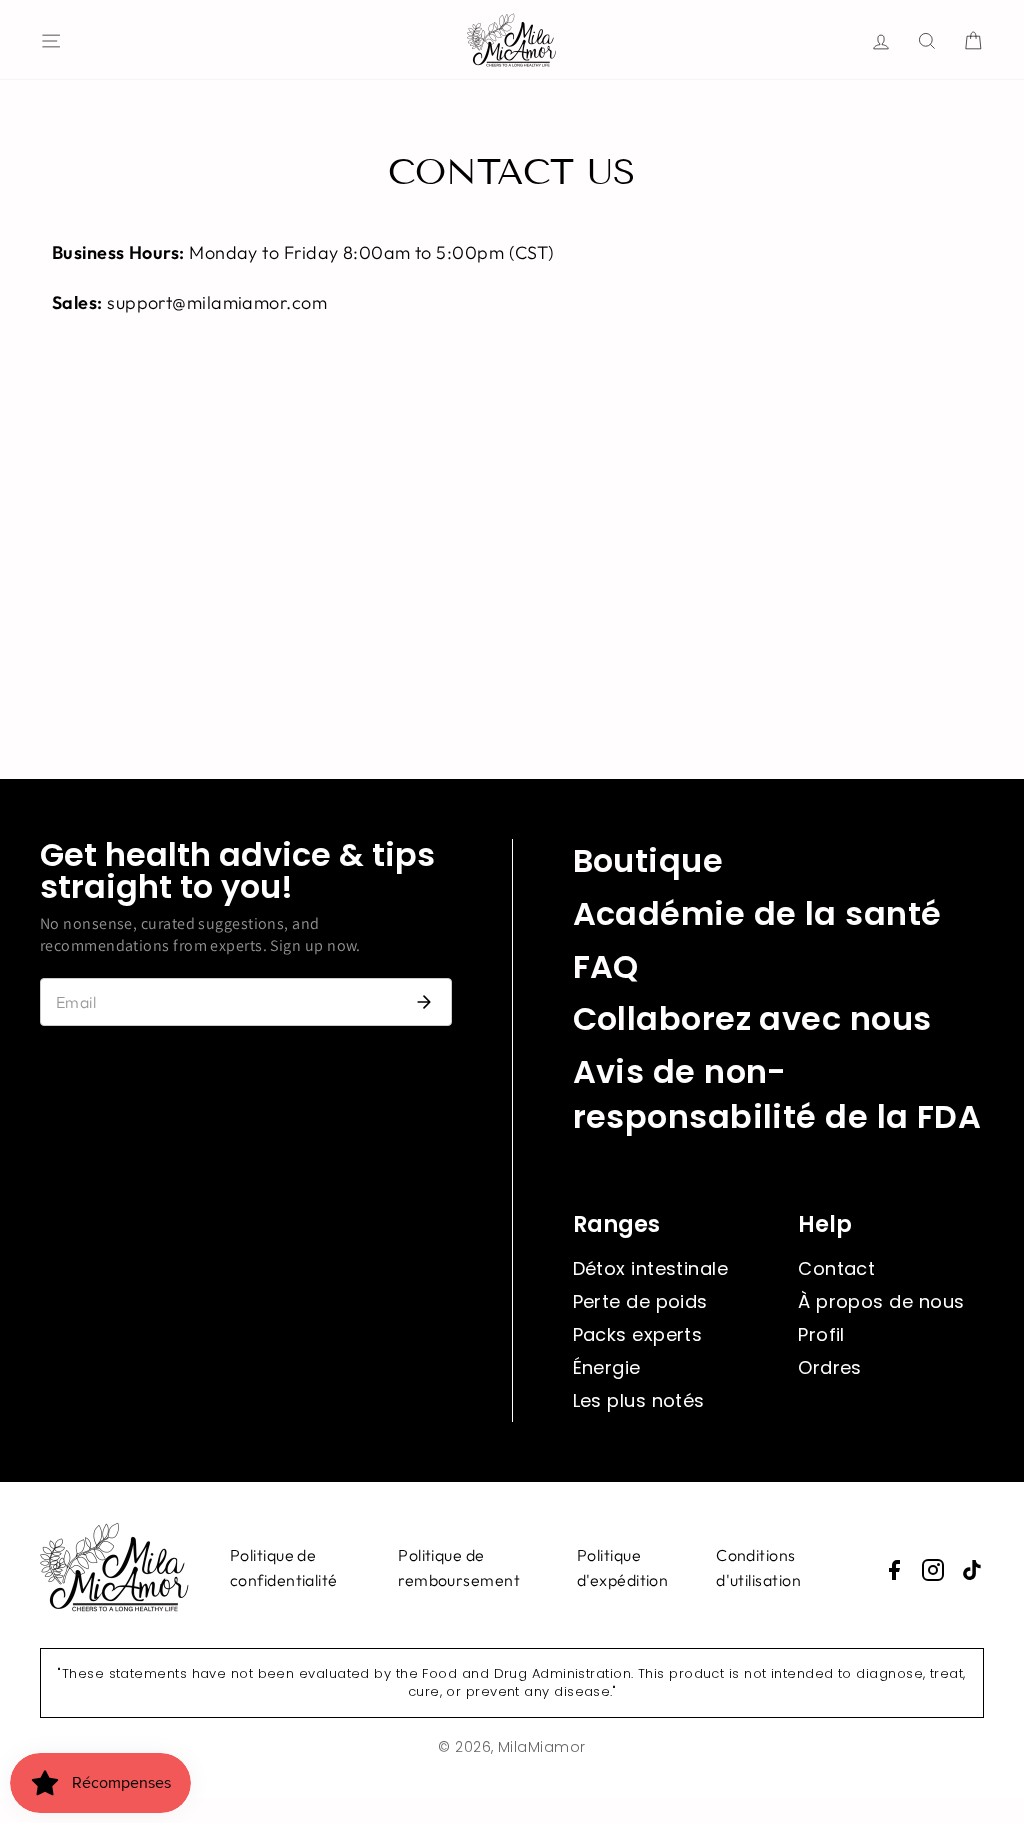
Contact (836, 1268)
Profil (821, 1334)
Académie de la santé (757, 913)
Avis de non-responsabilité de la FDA (777, 1094)
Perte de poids (640, 1301)
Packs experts (638, 1334)
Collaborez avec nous (752, 1018)
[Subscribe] (424, 1002)
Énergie (607, 1367)
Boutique (648, 860)
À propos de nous (881, 1301)
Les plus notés (639, 1400)
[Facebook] (894, 1570)
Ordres (830, 1367)
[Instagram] (933, 1570)
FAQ (606, 966)
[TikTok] (972, 1570)
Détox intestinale (651, 1268)
